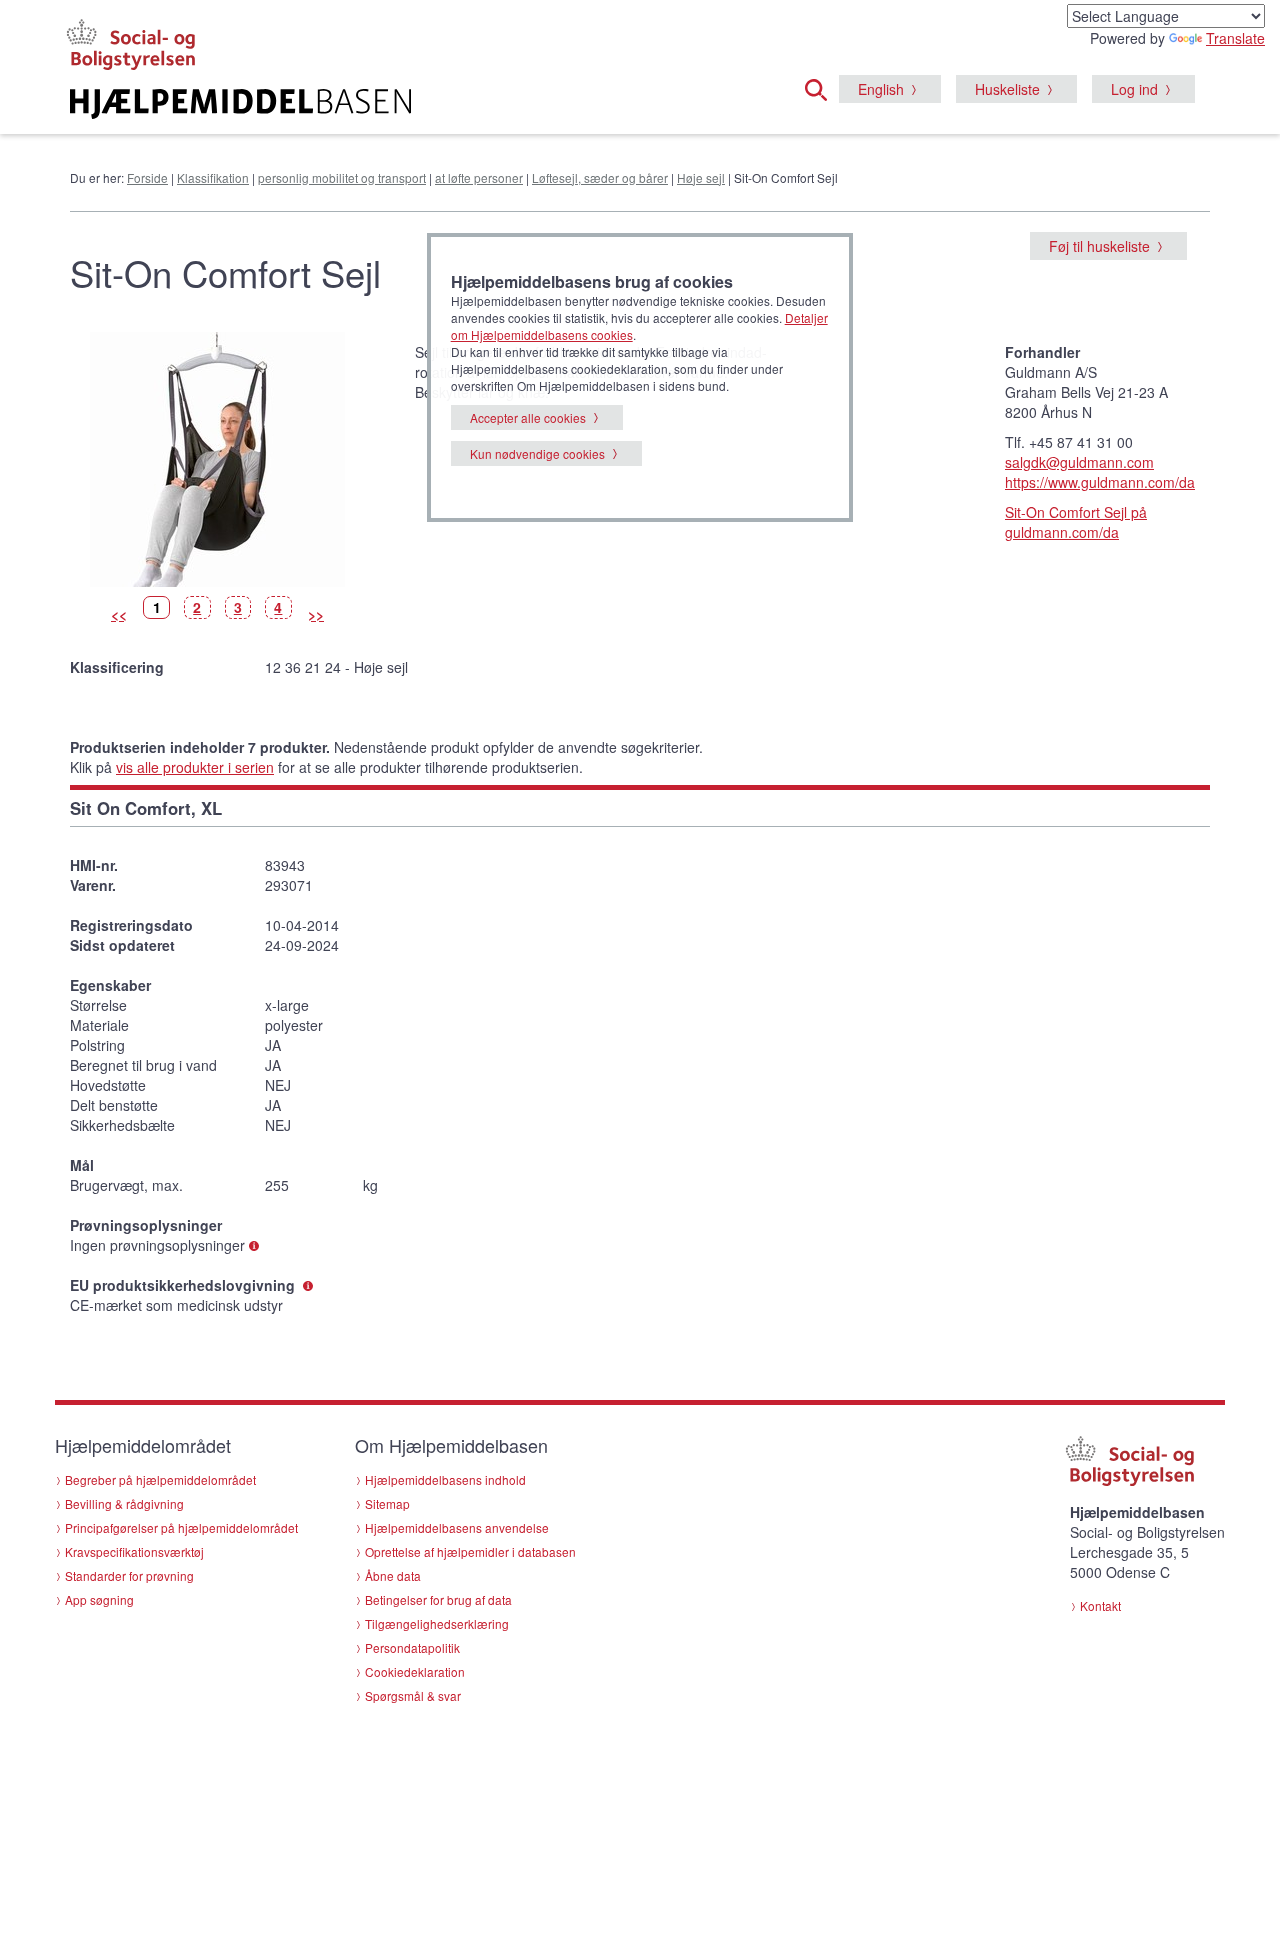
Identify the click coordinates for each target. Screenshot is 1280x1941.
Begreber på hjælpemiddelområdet (160, 1479)
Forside (147, 177)
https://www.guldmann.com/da (1100, 482)
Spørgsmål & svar (413, 1695)
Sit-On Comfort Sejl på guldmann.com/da (1076, 522)
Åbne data (393, 1575)
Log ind (1134, 89)
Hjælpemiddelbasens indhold (445, 1479)
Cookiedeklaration (415, 1671)
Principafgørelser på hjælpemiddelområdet (181, 1527)
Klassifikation (213, 177)
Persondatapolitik (412, 1647)
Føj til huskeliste (1099, 246)
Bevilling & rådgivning (124, 1503)
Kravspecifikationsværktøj (134, 1551)
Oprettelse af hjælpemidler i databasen (470, 1551)
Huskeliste (1007, 89)
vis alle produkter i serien (195, 767)
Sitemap (387, 1503)
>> (316, 614)
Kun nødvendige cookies (537, 453)
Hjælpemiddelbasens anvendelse (457, 1527)
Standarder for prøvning (129, 1575)
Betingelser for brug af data (438, 1599)
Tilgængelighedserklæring (437, 1623)
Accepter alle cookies (528, 417)
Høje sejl (701, 177)
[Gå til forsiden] (396, 104)
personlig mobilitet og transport (342, 177)
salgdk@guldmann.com (1079, 462)
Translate (1235, 38)
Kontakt (1100, 1605)
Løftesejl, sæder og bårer (600, 177)
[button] (822, 87)
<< (119, 614)
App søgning (99, 1599)
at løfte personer (479, 177)
